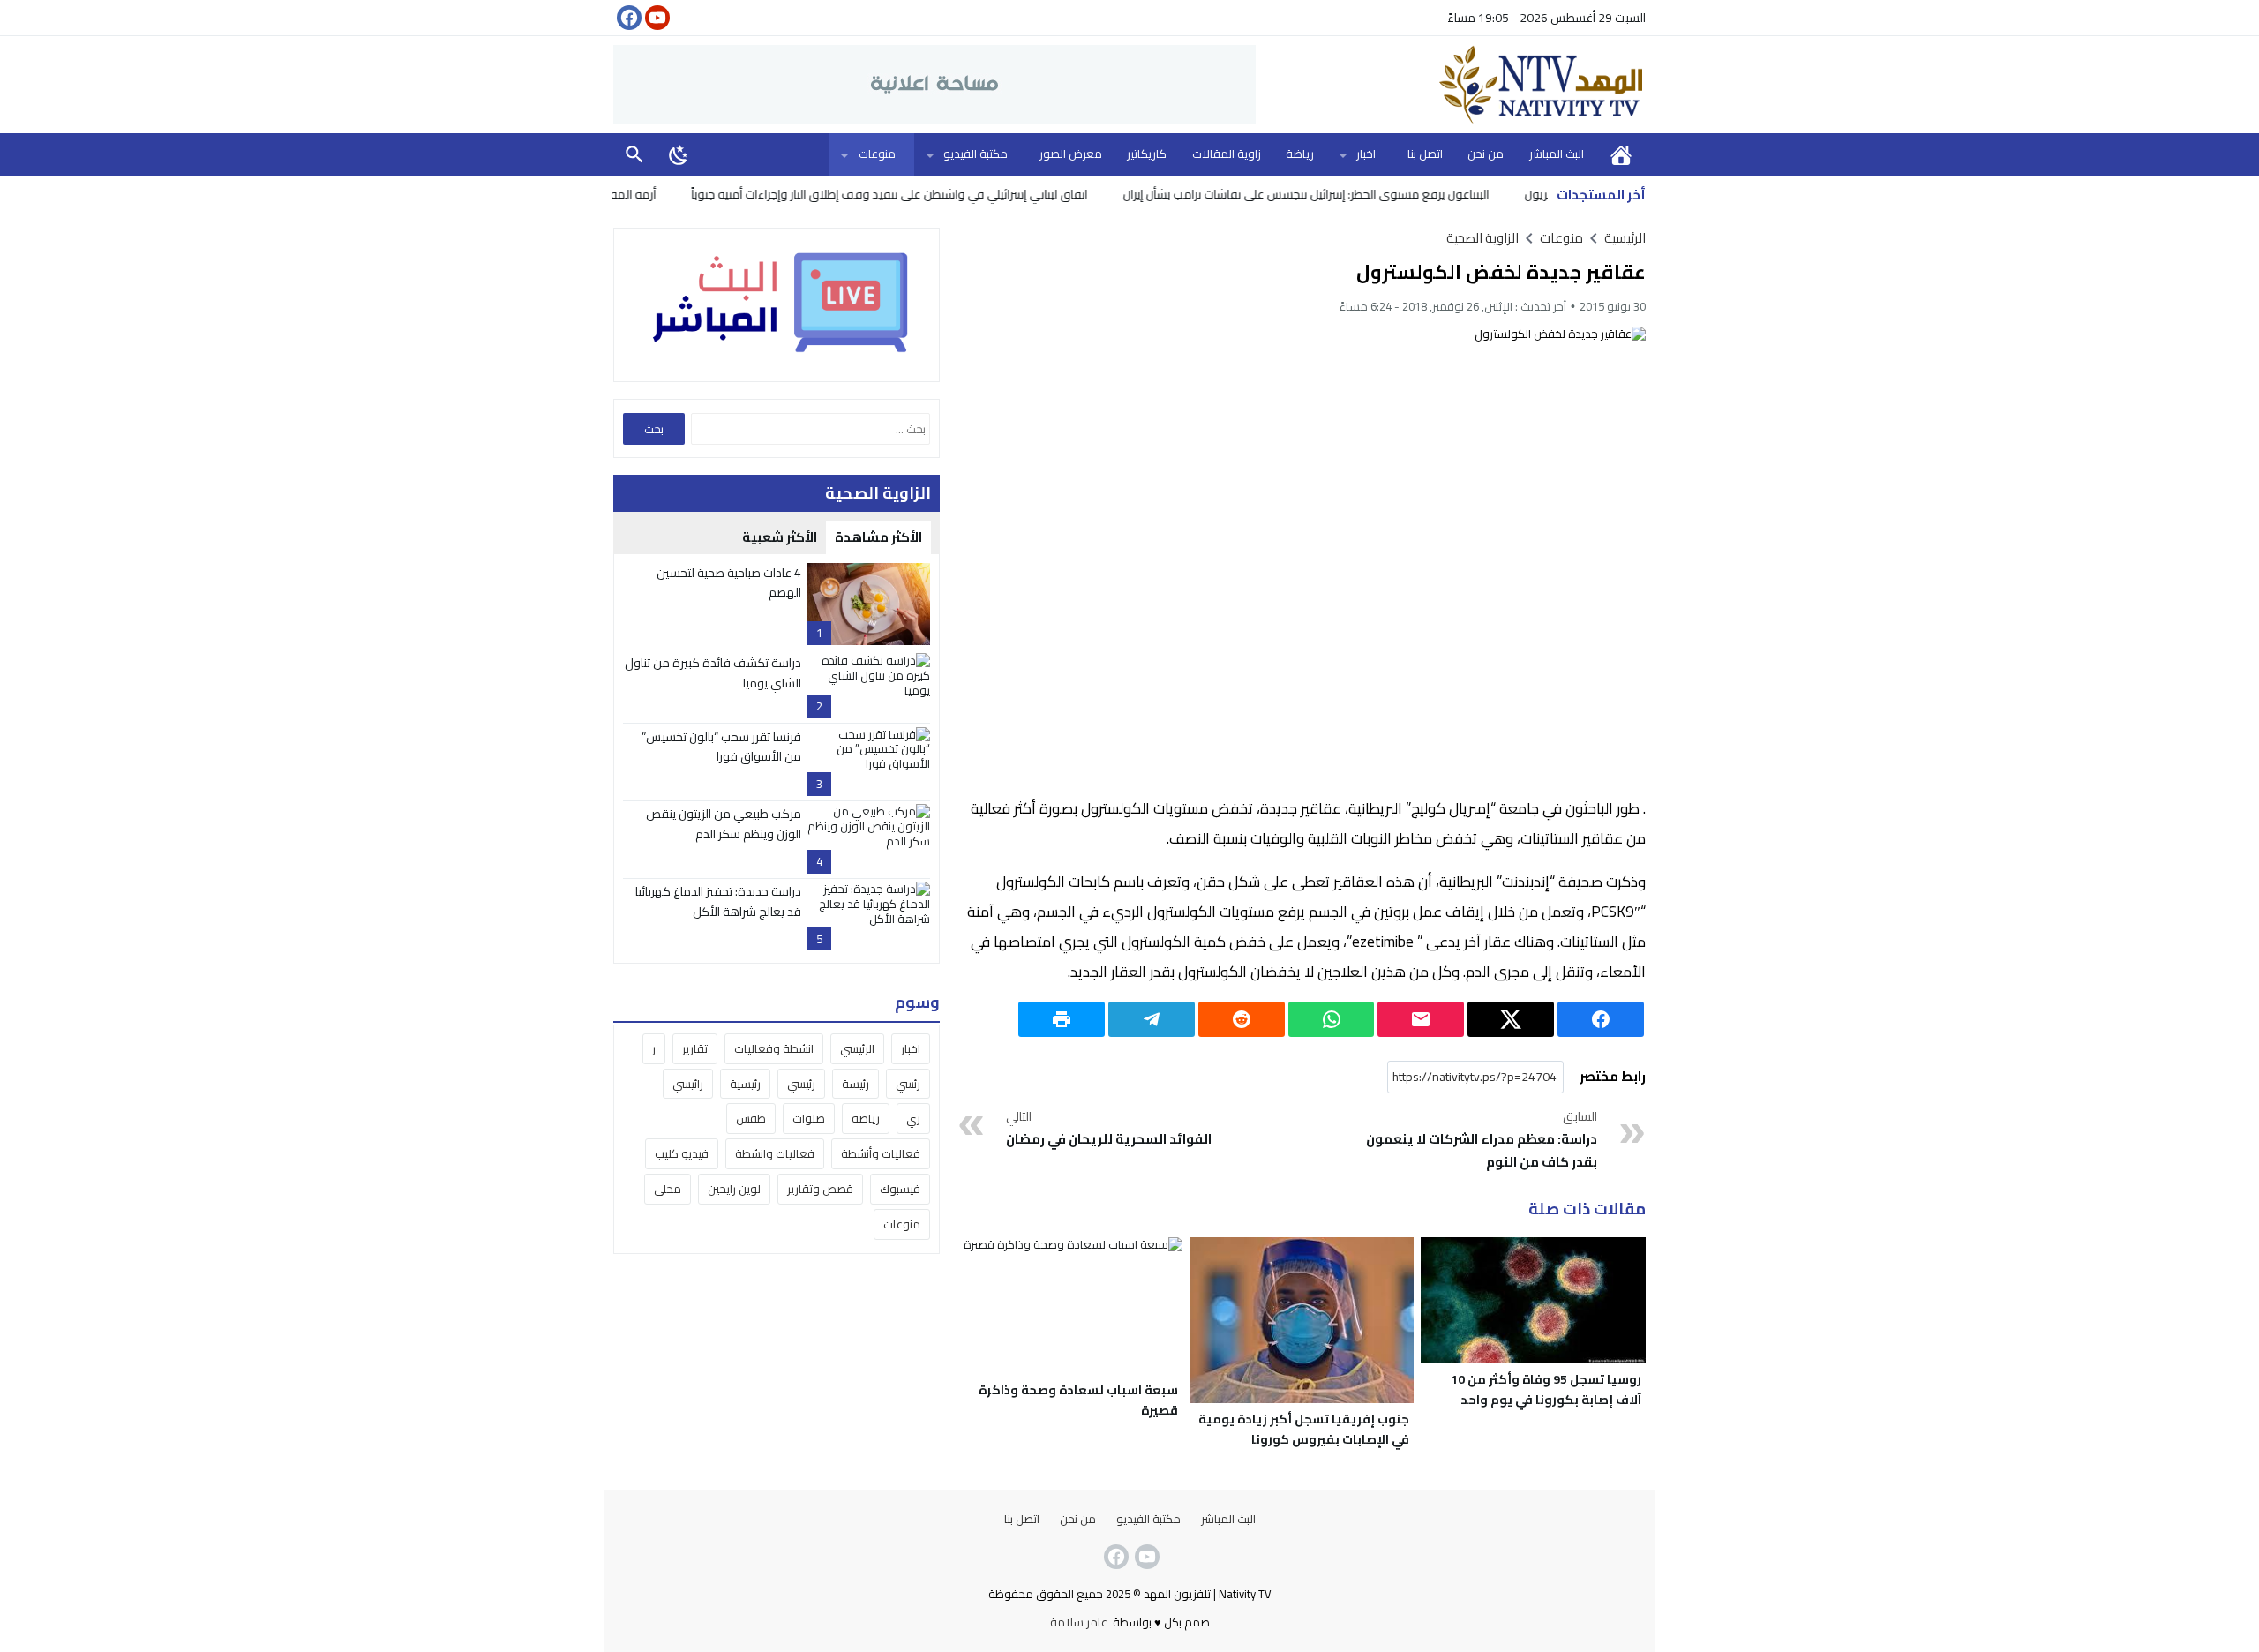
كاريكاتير (1147, 154)
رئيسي (801, 1084)
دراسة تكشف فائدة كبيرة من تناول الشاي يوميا (713, 672)
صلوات (809, 1119)
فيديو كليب (682, 1154)
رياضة (1300, 154)
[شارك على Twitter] (1511, 1019)
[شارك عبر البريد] (1421, 1019)
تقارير (695, 1048)
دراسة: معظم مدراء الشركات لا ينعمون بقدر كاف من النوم (1482, 1140)
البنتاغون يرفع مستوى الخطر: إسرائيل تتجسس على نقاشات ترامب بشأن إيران (1363, 194)
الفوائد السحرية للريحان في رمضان (1109, 1129)
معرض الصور (1071, 154)
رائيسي (688, 1084)
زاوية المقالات (1227, 154)
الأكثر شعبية (780, 537)
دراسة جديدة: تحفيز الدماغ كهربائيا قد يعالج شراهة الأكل (718, 901)
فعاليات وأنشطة (881, 1154)
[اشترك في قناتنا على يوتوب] (656, 18)
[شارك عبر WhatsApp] (1332, 1019)
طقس (751, 1119)
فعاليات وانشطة (775, 1154)
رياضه (866, 1119)
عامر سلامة (1079, 1622)
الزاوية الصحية (1482, 238)
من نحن (1486, 154)
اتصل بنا (1425, 154)
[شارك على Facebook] (1601, 1019)
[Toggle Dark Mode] (679, 154)
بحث (634, 154)
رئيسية (745, 1084)
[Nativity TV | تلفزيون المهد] (1451, 85)
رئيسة (856, 1084)
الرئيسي (857, 1048)
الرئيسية (1621, 154)
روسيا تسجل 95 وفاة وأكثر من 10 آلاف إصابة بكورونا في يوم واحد (1546, 1389)
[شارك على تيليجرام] (1152, 1019)
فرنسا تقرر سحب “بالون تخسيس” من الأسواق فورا (721, 747)
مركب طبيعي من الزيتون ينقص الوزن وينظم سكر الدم (724, 823)
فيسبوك (900, 1190)
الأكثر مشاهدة (878, 537)
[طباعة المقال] (1062, 1019)
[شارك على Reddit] (1242, 1019)
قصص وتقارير (820, 1190)
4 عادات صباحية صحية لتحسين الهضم (729, 582)
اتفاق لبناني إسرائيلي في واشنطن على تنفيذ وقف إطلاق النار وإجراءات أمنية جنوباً (946, 194)
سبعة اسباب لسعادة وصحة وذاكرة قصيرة (1078, 1400)
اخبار (1366, 154)
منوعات (877, 154)
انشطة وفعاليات (774, 1048)
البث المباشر (1557, 154)
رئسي (908, 1084)
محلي (668, 1190)
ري (913, 1119)
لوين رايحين (734, 1190)
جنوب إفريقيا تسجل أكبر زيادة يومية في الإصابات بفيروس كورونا (1304, 1429)
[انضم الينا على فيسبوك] (627, 18)
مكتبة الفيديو (976, 154)
